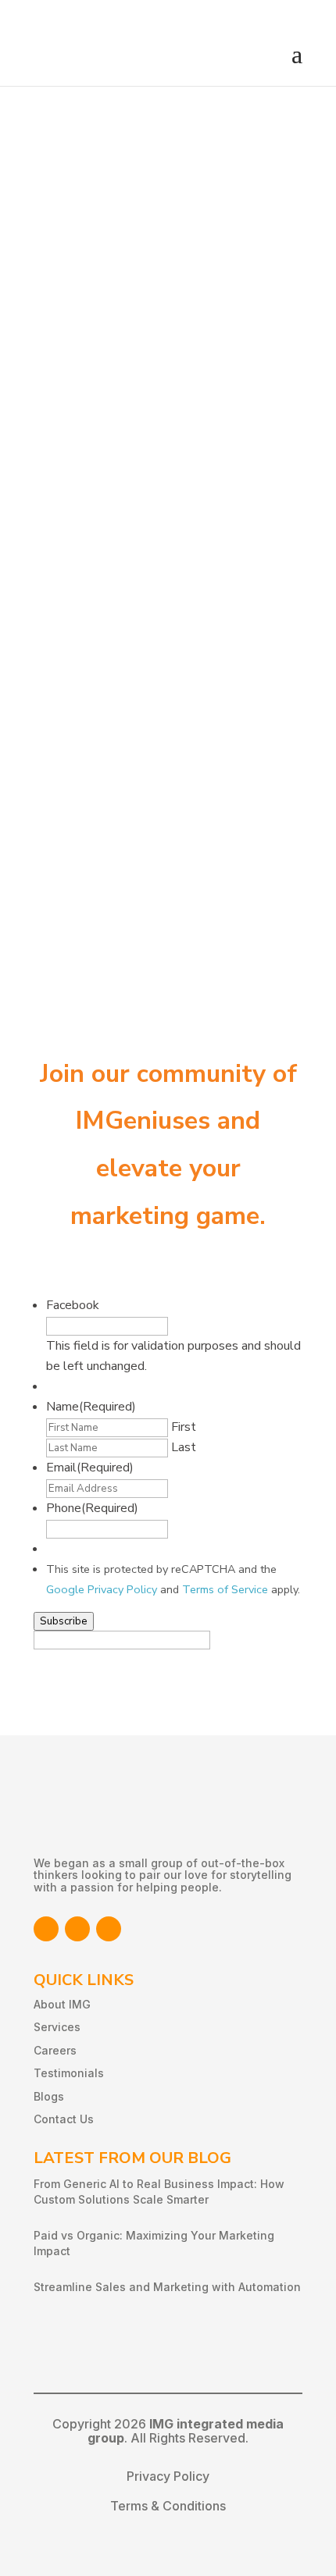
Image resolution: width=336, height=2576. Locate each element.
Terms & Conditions (168, 2506)
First (184, 1427)
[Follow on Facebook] (46, 1929)
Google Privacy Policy (102, 1589)
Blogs (49, 2096)
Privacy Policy (168, 2476)
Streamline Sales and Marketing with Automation (167, 2287)
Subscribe (64, 1621)
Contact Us (64, 2119)
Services (57, 2027)
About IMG (62, 2004)
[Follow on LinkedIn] (77, 1929)
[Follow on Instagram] (109, 1929)
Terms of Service (225, 1589)
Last (184, 1447)
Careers (55, 2050)
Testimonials (69, 2073)
